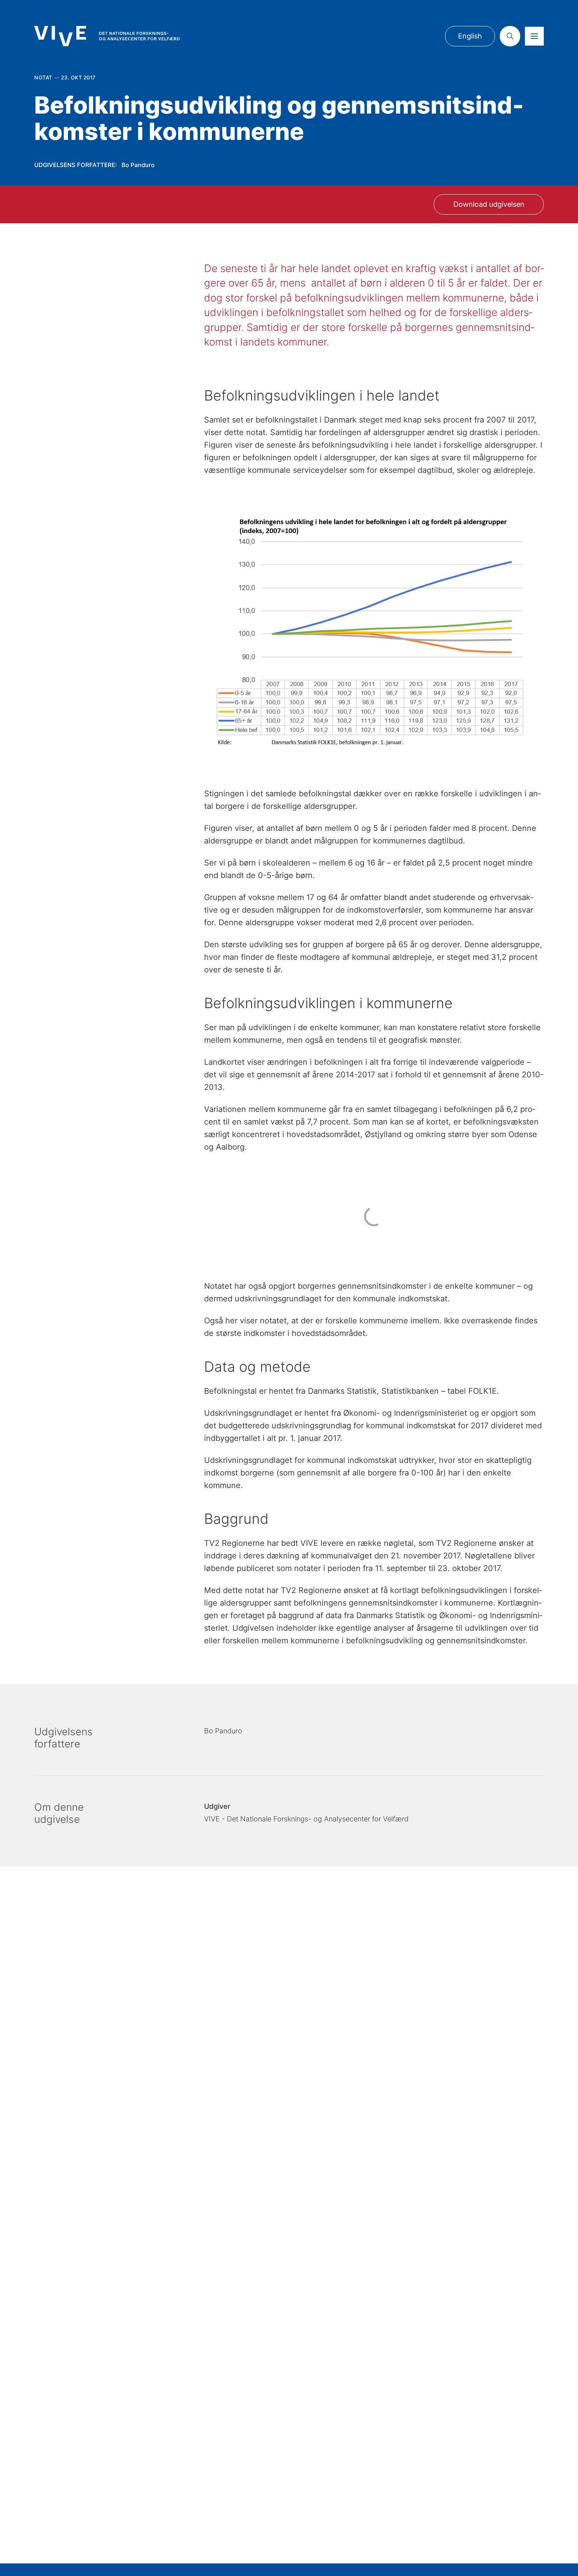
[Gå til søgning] (510, 36)
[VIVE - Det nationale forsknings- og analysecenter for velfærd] (107, 36)
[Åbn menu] (534, 36)
